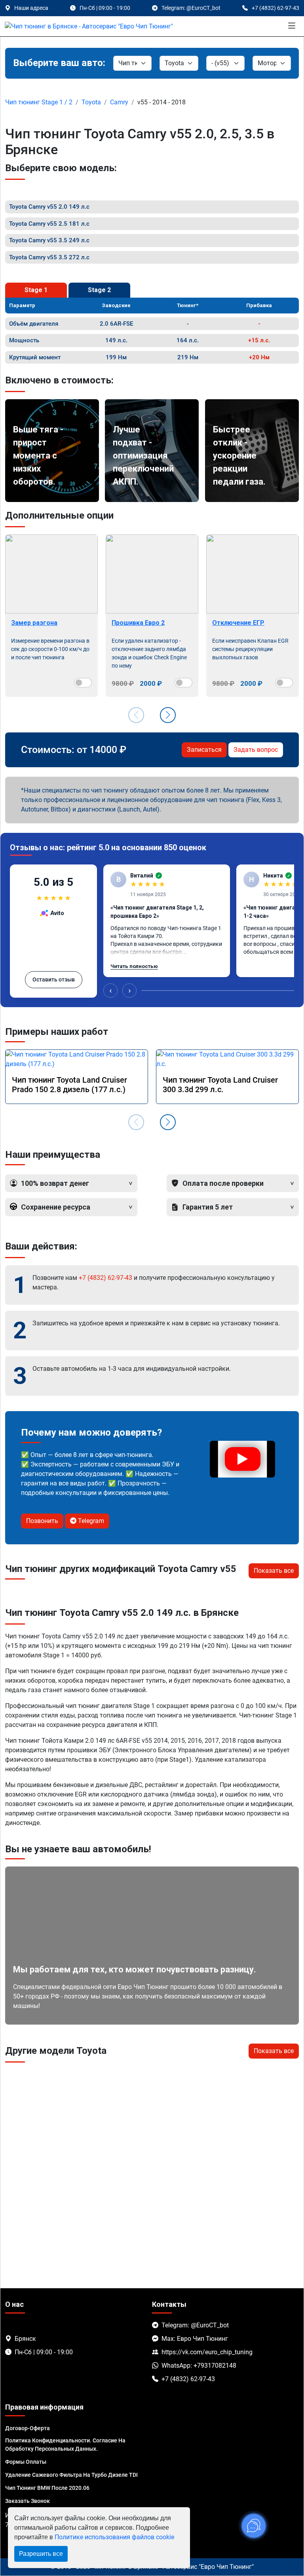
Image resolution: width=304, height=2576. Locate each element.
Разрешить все (41, 2554)
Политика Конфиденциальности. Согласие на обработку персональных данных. (65, 2445)
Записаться (204, 750)
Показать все (274, 1571)
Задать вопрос (256, 750)
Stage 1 (36, 290)
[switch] (83, 683)
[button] (168, 715)
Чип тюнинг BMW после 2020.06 (47, 2488)
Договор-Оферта (28, 2428)
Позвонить (42, 1521)
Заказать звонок (28, 2501)
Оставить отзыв (54, 979)
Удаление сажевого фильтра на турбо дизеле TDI (71, 2475)
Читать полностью (134, 966)
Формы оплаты (26, 2462)
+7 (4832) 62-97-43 (105, 1278)
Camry (119, 102)
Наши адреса (31, 8)
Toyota (91, 102)
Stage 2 (99, 290)
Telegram (90, 1521)
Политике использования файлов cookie (114, 2537)
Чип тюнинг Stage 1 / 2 (39, 102)
